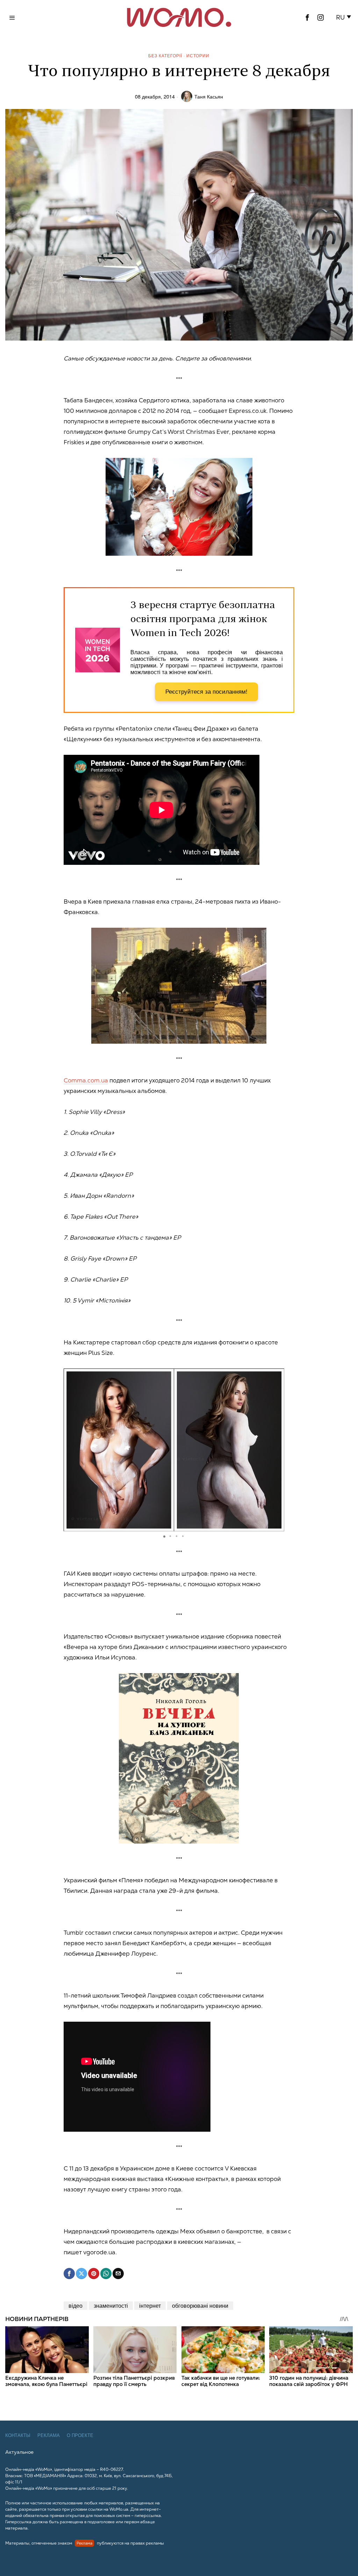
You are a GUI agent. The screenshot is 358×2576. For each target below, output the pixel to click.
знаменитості (111, 2305)
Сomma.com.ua (86, 1080)
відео (76, 2305)
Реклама (49, 2435)
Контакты (18, 2435)
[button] (345, 17)
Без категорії (165, 55)
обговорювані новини (200, 2305)
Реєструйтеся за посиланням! (206, 692)
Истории (198, 55)
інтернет (150, 2305)
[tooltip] (307, 17)
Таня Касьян (209, 96)
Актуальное (19, 2452)
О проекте (80, 2435)
